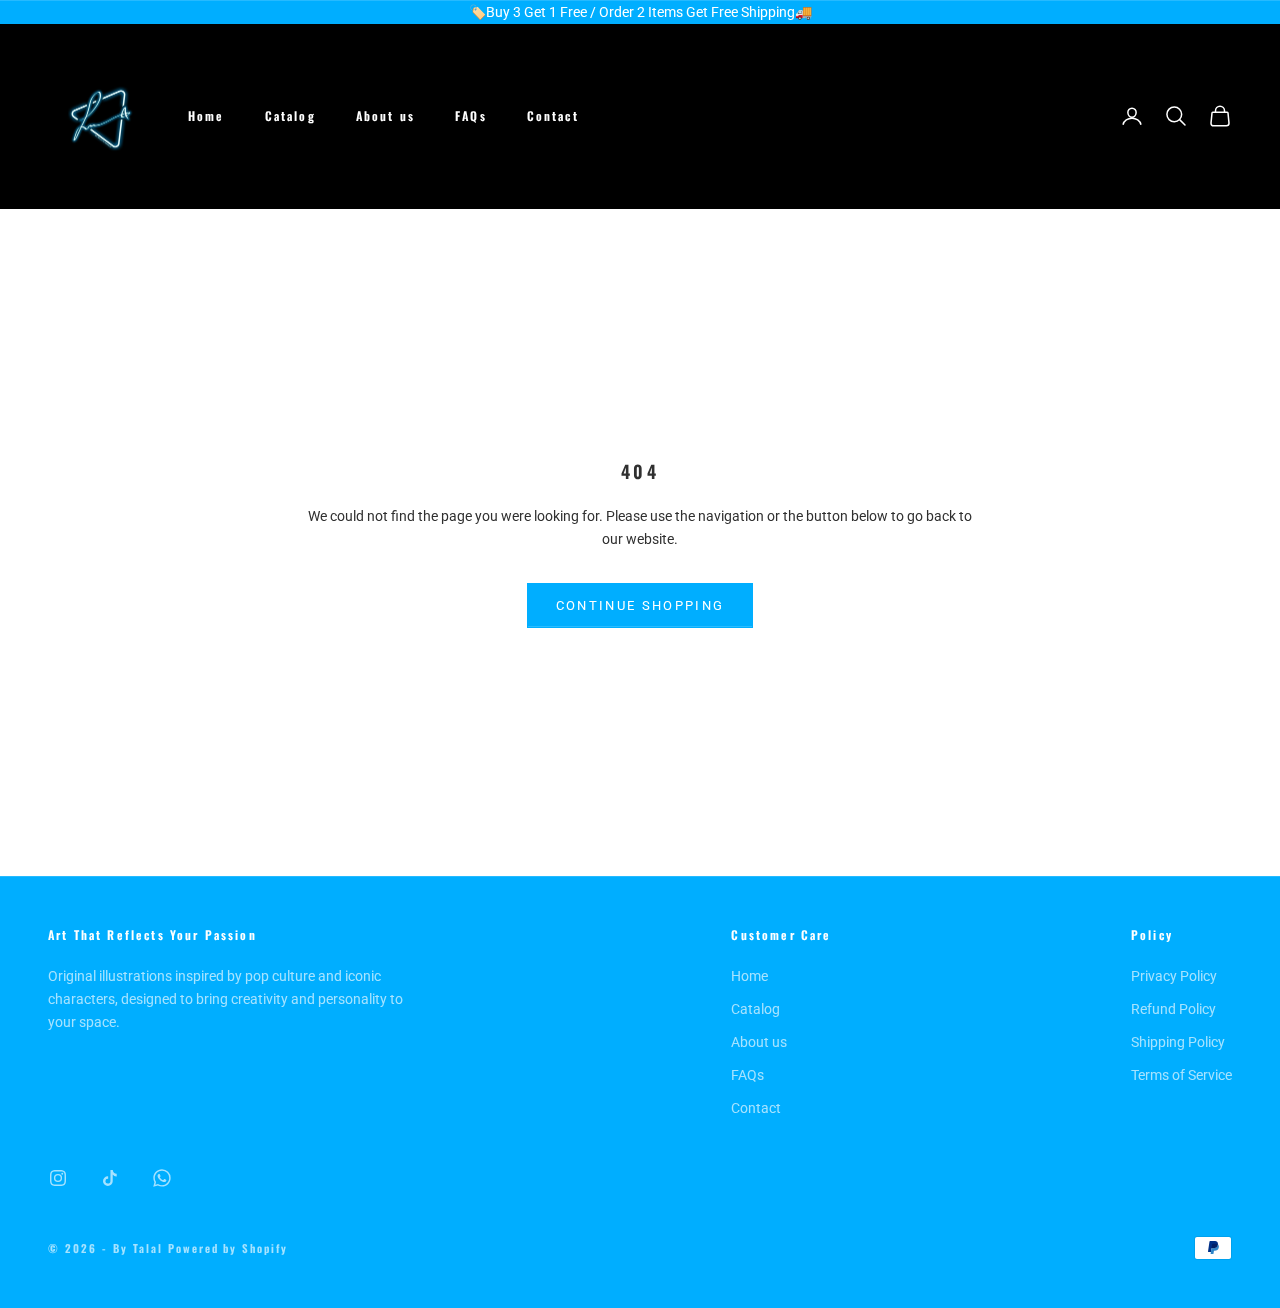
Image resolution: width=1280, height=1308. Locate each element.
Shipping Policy (1178, 1042)
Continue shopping (640, 605)
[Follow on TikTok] (110, 1178)
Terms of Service (1181, 1075)
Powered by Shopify (228, 1248)
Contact (553, 115)
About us (385, 115)
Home (206, 115)
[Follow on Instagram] (58, 1178)
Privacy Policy (1174, 976)
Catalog (290, 115)
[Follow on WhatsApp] (162, 1178)
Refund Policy (1173, 1009)
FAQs (471, 115)
